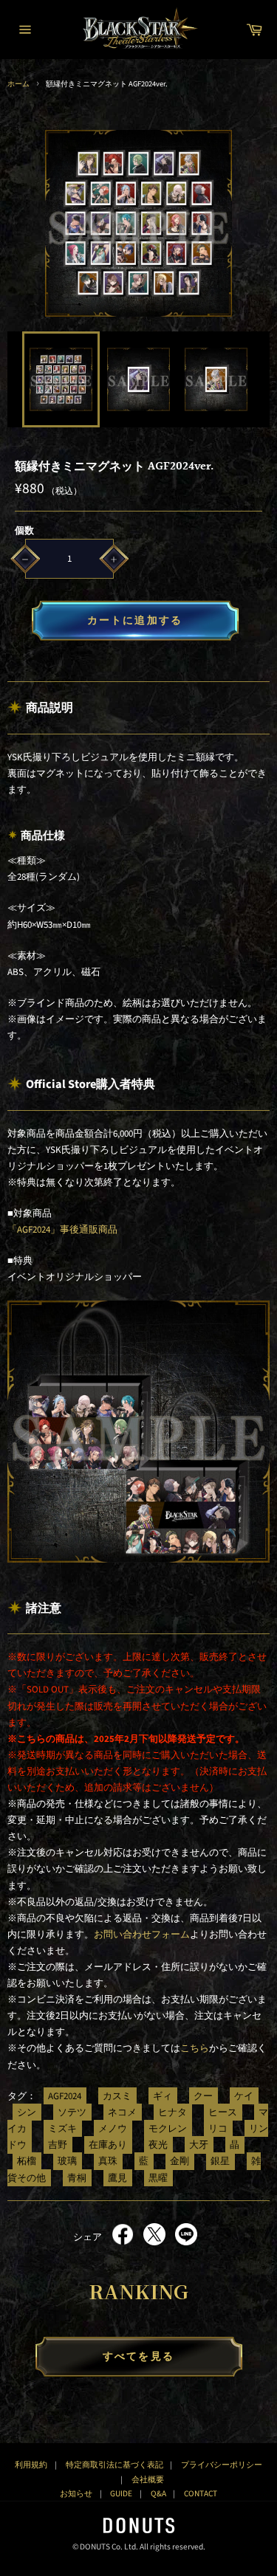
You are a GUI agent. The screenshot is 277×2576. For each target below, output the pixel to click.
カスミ (117, 2096)
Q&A (158, 2494)
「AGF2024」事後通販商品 (62, 1230)
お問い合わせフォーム (142, 1935)
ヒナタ (172, 2112)
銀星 (220, 2161)
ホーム (18, 84)
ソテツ (72, 2112)
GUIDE (121, 2494)
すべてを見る (138, 2357)
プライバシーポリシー (222, 2465)
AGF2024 (65, 2096)
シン (27, 2112)
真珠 (108, 2161)
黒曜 (158, 2177)
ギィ (163, 2096)
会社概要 (148, 2480)
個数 (24, 531)
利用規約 (31, 2465)
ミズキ (62, 2129)
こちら (195, 2048)
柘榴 (27, 2161)
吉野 (58, 2145)
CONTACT (201, 2494)
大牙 (199, 2145)
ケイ (244, 2096)
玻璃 (67, 2161)
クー (203, 2096)
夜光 (158, 2145)
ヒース (223, 2112)
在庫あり (108, 2145)
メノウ (113, 2129)
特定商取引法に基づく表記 (114, 2465)
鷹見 (117, 2177)
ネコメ (122, 2112)
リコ (218, 2129)
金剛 (179, 2161)
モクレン (168, 2129)
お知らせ (76, 2494)
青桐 (77, 2177)
